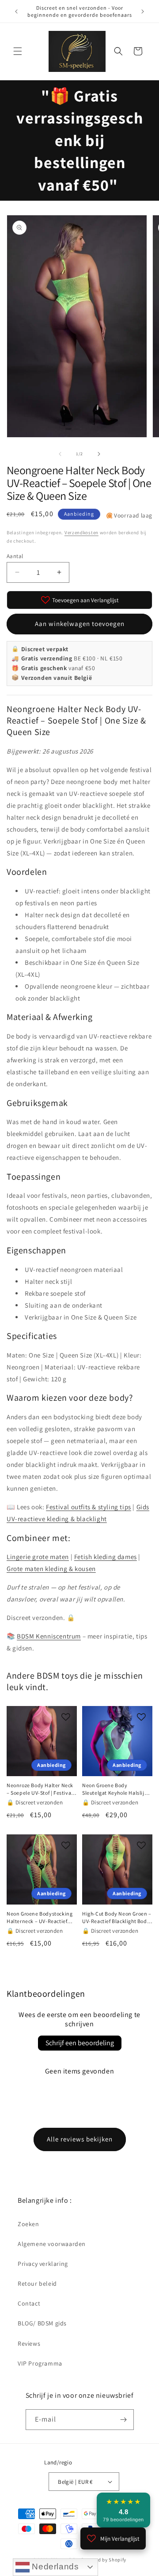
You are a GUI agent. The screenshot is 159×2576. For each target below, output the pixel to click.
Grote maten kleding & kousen (51, 1569)
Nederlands (54, 2567)
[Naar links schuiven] (60, 454)
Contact (29, 2303)
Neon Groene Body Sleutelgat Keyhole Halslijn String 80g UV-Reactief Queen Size (115, 1789)
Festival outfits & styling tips (89, 1507)
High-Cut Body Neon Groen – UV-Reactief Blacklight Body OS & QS (117, 1918)
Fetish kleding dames (106, 1557)
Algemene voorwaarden (52, 2244)
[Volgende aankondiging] (143, 11)
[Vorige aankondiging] (16, 11)
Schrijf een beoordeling (80, 2043)
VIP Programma (40, 2363)
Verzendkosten (81, 532)
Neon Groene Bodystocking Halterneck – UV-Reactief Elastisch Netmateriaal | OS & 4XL (42, 1918)
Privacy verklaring (43, 2264)
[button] (18, 51)
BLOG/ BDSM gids (42, 2323)
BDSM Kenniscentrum (49, 1636)
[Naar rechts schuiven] (99, 454)
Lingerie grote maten (38, 1557)
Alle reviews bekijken (80, 2139)
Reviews (29, 2344)
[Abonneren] (124, 2420)
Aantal (15, 556)
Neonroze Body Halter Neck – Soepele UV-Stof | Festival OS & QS (40, 1789)
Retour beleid (37, 2284)
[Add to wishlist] (66, 1717)
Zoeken (28, 2224)
